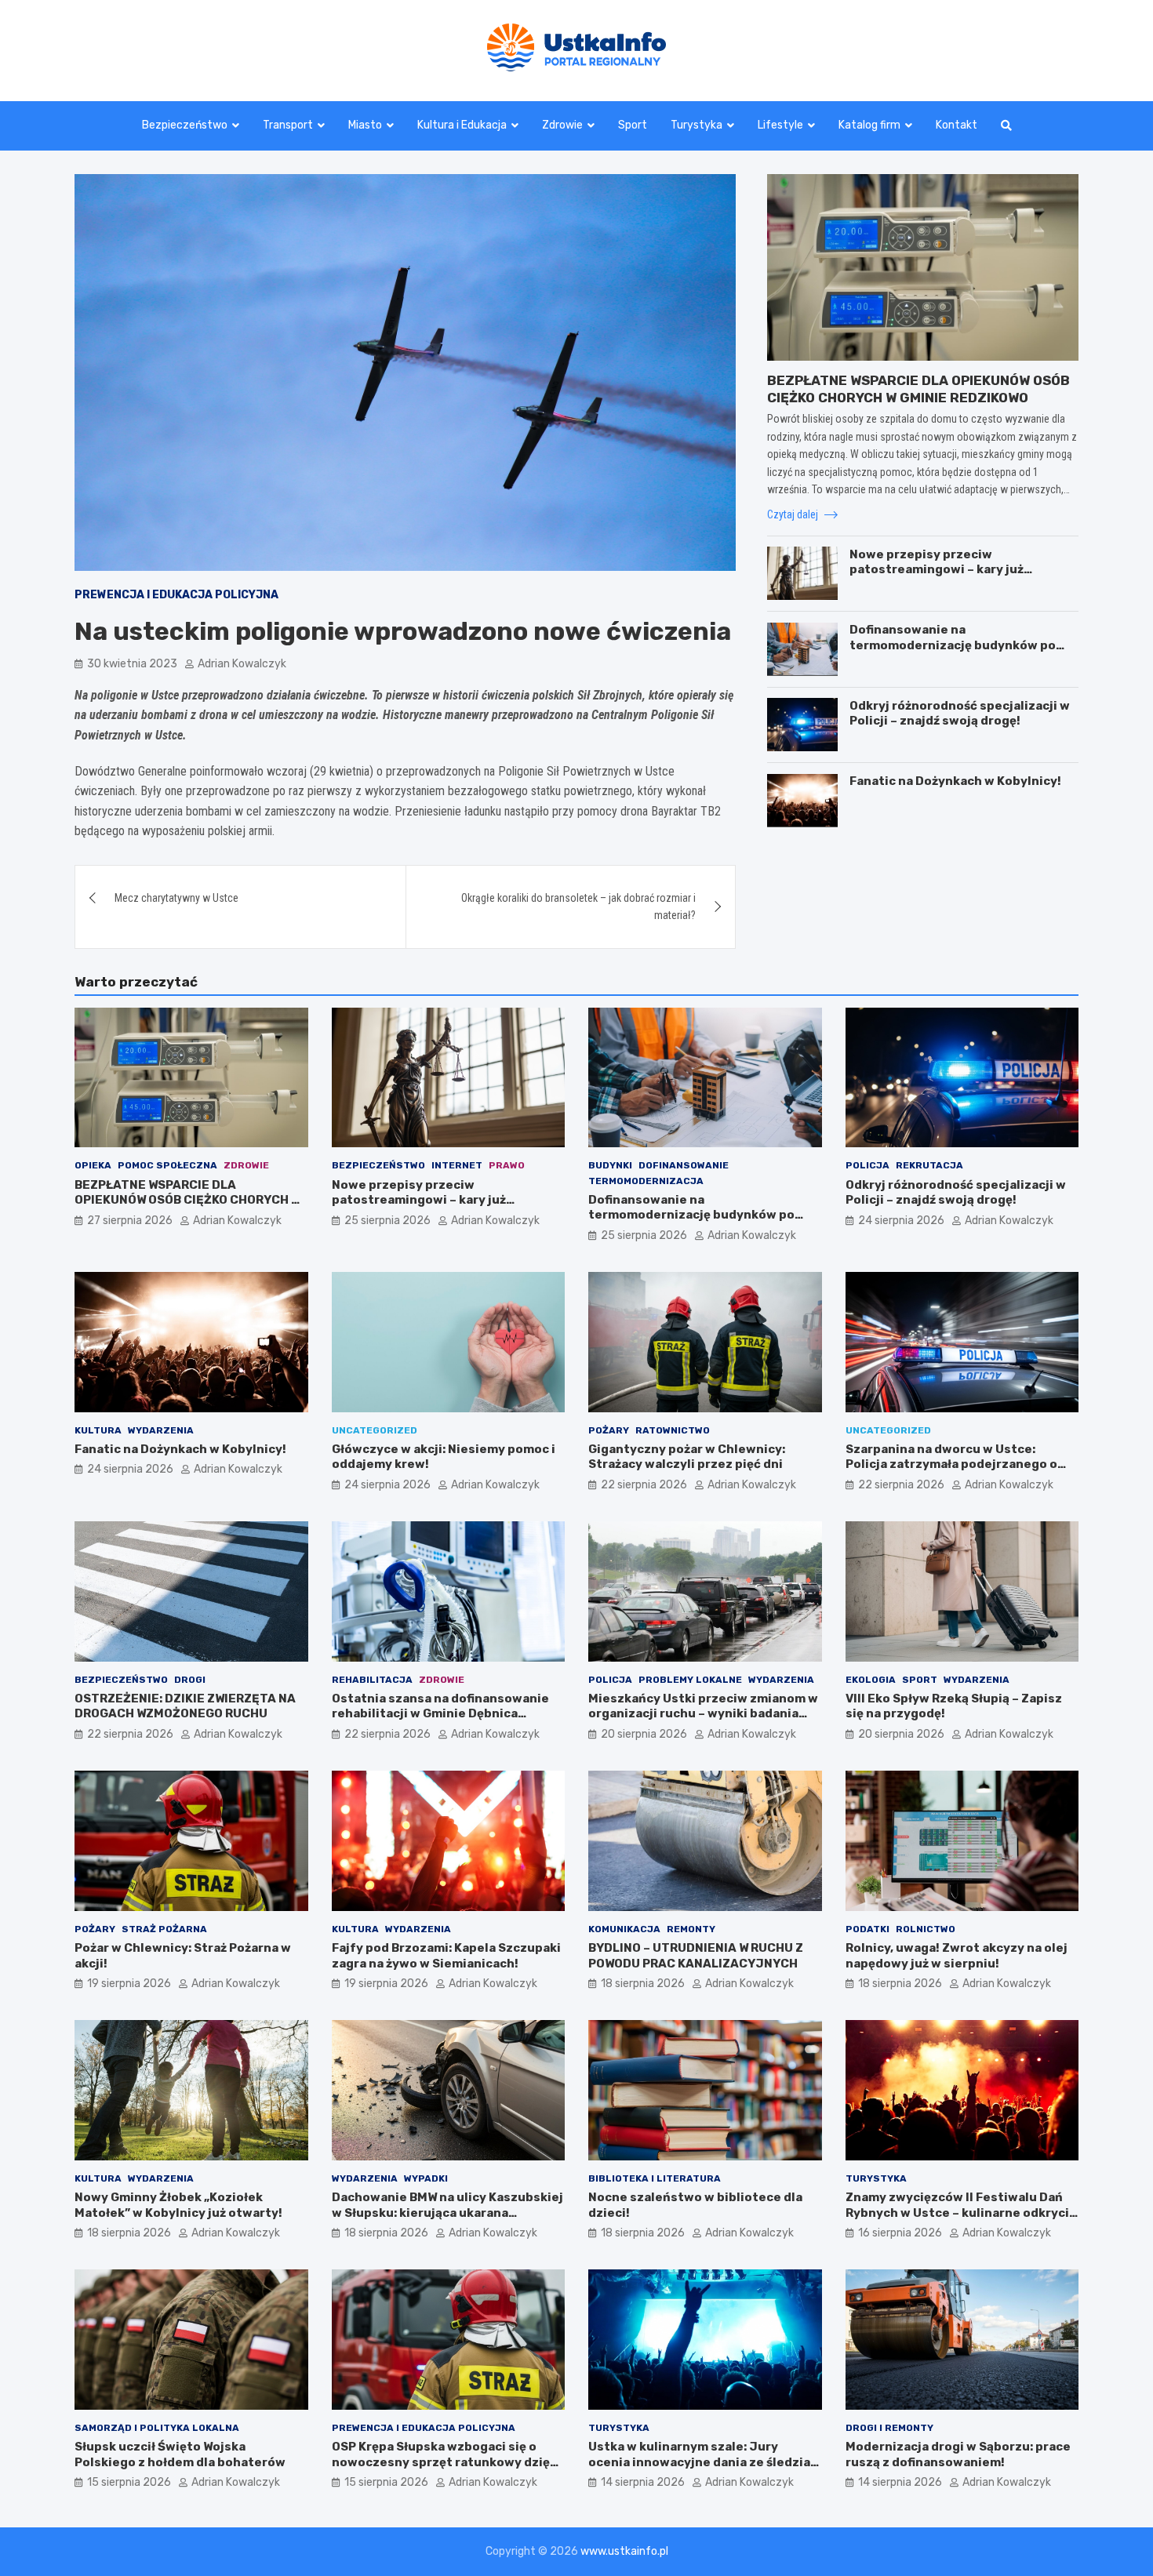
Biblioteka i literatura (655, 2178)
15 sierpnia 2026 (129, 2482)
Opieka (93, 1165)
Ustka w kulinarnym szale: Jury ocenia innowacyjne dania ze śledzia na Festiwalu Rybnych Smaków (699, 2462)
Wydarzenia (161, 1430)
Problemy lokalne (690, 1680)
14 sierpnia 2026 (643, 2482)
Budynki (610, 1165)
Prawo (507, 1165)
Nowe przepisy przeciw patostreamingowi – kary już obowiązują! (937, 569)
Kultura (98, 1430)
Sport (633, 125)
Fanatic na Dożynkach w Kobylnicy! (955, 781)
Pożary (609, 1430)
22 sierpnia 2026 (644, 1485)
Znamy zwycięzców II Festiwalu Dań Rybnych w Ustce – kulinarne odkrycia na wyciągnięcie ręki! (961, 2213)
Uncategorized (375, 1430)
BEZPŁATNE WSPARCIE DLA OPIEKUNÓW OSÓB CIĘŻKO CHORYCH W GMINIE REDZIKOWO (187, 1200)
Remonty (691, 1929)
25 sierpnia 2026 (387, 1221)
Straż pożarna (164, 1929)
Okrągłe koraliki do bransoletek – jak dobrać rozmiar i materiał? (578, 907)
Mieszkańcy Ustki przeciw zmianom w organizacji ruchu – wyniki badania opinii (703, 1714)
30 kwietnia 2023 (132, 664)
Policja (867, 1165)
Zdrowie (562, 125)
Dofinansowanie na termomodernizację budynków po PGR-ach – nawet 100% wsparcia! (953, 645)
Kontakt (957, 125)
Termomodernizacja (646, 1181)
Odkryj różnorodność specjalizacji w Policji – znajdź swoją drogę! (960, 713)
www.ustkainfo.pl (624, 2551)
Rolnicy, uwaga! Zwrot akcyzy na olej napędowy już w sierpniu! (957, 1956)
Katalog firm (869, 125)
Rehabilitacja (372, 1680)
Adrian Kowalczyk (242, 664)
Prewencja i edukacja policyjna (176, 595)
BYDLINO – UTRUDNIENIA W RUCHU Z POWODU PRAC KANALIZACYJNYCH (696, 1956)
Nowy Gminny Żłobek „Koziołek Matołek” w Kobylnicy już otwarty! (178, 2205)
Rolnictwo (926, 1929)
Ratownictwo (673, 1430)
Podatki (867, 1929)
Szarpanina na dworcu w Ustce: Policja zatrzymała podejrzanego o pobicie (951, 1464)
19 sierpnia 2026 (129, 1984)
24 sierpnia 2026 (901, 1221)
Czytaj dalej (794, 514)
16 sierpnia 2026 (900, 2233)
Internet (457, 1165)
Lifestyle (780, 125)
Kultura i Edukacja (462, 125)
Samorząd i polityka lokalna (157, 2428)
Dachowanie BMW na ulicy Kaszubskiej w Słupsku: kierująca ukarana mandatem (447, 2213)
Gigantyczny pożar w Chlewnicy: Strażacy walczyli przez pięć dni (687, 1457)
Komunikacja (624, 1929)
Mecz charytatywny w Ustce (176, 898)
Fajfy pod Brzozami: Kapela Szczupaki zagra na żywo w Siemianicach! (446, 1956)
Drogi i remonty (889, 2428)
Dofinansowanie (684, 1165)
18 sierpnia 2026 (643, 1984)
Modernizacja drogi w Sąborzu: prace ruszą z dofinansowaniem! (958, 2454)
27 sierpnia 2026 (130, 1221)
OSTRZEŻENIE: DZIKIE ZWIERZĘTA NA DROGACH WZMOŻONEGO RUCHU (185, 1706)
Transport (288, 125)
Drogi (190, 1680)
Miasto (365, 125)
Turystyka (697, 125)
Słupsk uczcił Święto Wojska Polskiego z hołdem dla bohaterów (180, 2454)
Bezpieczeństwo (185, 125)
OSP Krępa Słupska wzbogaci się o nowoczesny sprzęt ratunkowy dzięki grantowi (446, 2462)
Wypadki (426, 2178)
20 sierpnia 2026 (644, 1734)
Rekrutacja (929, 1165)
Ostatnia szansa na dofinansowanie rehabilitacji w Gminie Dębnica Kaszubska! (440, 1714)
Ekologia (871, 1680)
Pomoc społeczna (167, 1165)
